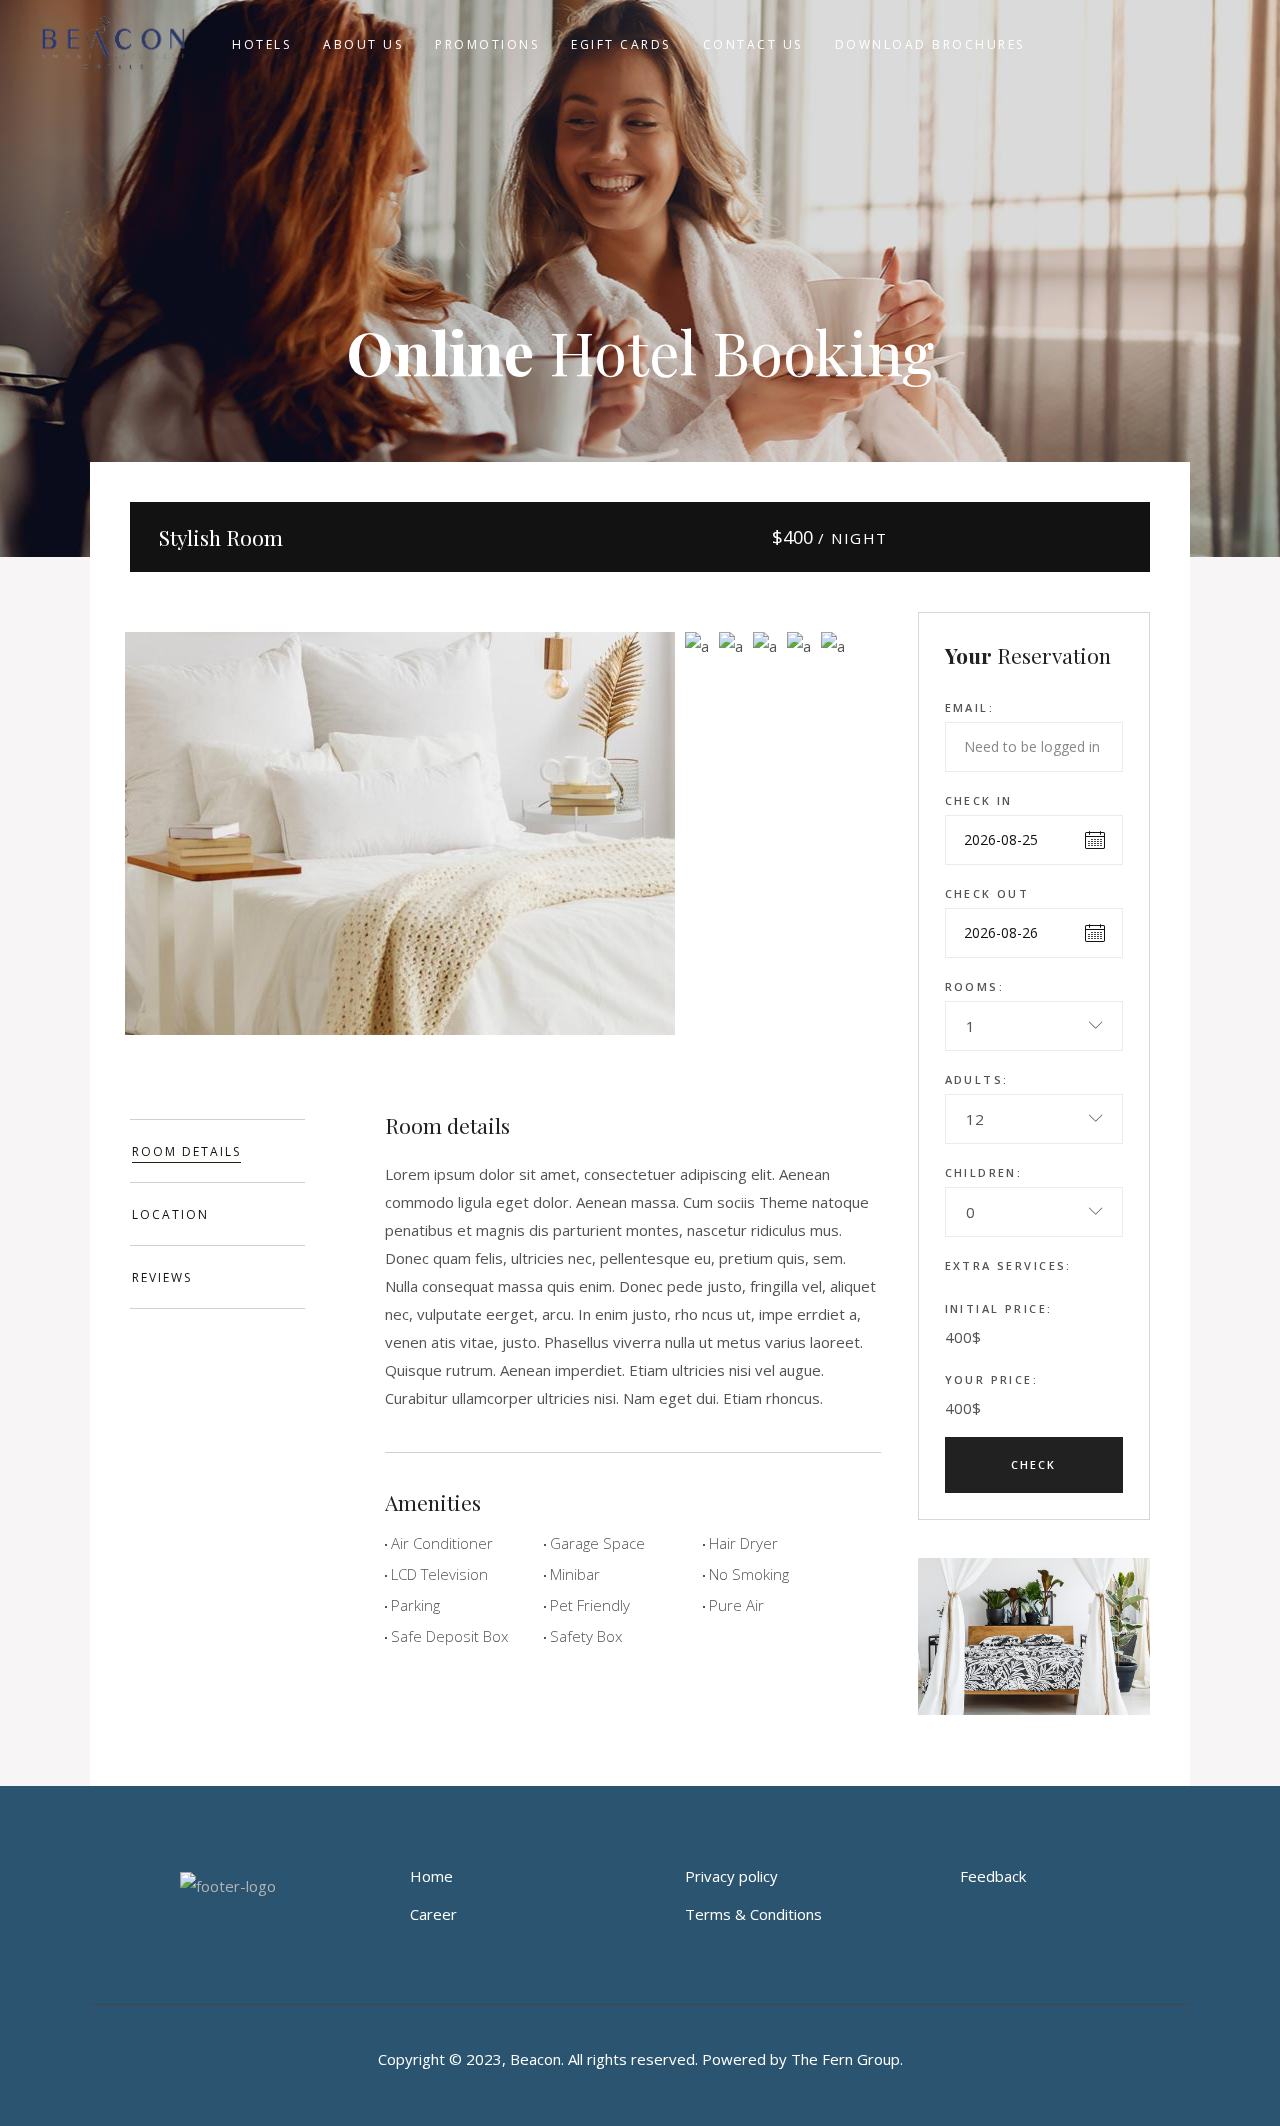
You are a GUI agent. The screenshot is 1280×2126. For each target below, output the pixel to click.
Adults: (977, 1079)
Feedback (993, 1876)
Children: (984, 1172)
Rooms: (975, 986)
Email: (970, 707)
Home (431, 1876)
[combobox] (1034, 1026)
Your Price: (992, 1379)
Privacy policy (731, 1876)
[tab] (217, 1151)
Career (433, 1914)
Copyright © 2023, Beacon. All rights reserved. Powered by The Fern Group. (640, 2059)
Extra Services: (1008, 1265)
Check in (979, 800)
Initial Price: (999, 1308)
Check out (987, 893)
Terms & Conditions (753, 1914)
